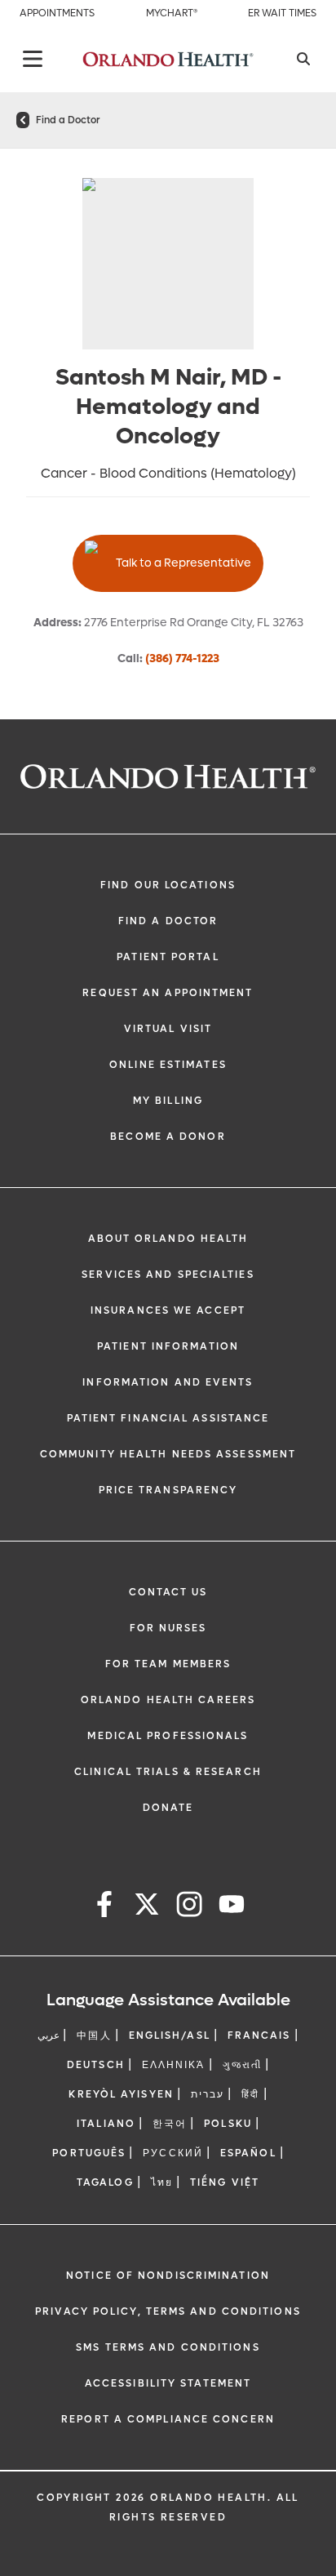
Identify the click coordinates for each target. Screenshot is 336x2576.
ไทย (162, 2182)
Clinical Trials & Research (168, 1772)
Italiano (106, 2124)
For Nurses (168, 1628)
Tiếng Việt (225, 2182)
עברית (208, 2094)
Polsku (228, 2124)
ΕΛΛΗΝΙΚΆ (174, 2065)
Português (89, 2153)
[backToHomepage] (23, 120)
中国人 (94, 2035)
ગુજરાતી (242, 2065)
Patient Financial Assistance (168, 1418)
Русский (173, 2153)
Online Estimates (168, 1065)
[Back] (33, 59)
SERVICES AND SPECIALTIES (168, 1275)
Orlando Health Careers (168, 1700)
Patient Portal (168, 957)
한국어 (170, 2124)
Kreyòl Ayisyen (121, 2094)
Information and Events (168, 1382)
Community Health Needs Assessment (168, 1454)
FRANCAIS (259, 2035)
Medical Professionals (168, 1736)
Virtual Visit (168, 1029)
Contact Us (168, 1592)
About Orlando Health (168, 1239)
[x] (147, 1907)
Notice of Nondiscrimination (168, 2276)
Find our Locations (168, 885)
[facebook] (104, 1907)
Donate (168, 1808)
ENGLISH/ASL (170, 2035)
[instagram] (189, 1907)
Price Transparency (168, 1490)
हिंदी (250, 2094)
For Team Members (168, 1664)
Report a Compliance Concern (168, 2419)
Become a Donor (168, 1137)
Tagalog (105, 2182)
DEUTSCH (96, 2065)
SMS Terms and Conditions (168, 2347)
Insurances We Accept (168, 1310)
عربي (49, 2035)
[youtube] (232, 1907)
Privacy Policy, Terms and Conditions (168, 2311)
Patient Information (168, 1346)
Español (248, 2153)
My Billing (168, 1101)
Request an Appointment (168, 993)
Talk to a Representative (183, 563)
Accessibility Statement (168, 2383)
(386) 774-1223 (182, 658)
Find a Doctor (68, 120)
